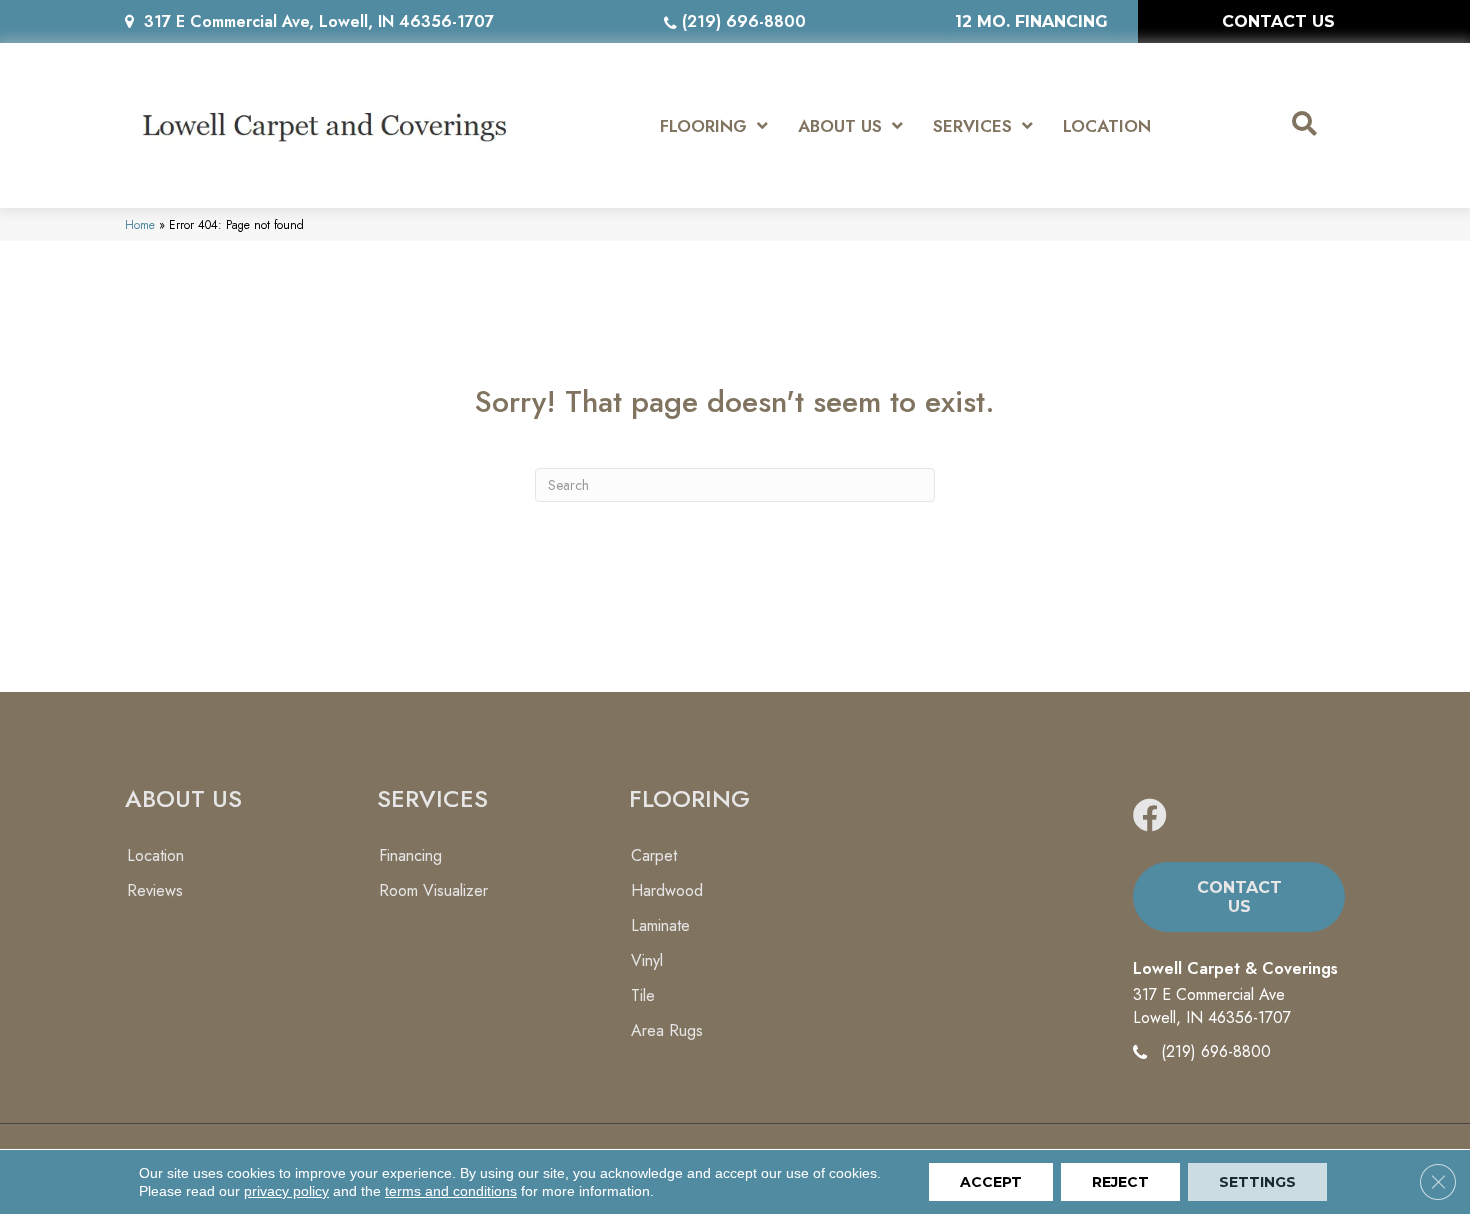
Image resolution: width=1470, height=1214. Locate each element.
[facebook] (1150, 816)
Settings (1257, 1182)
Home (140, 224)
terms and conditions (451, 1191)
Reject (1120, 1182)
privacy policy (286, 1191)
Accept (991, 1182)
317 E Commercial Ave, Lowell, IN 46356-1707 (319, 21)
